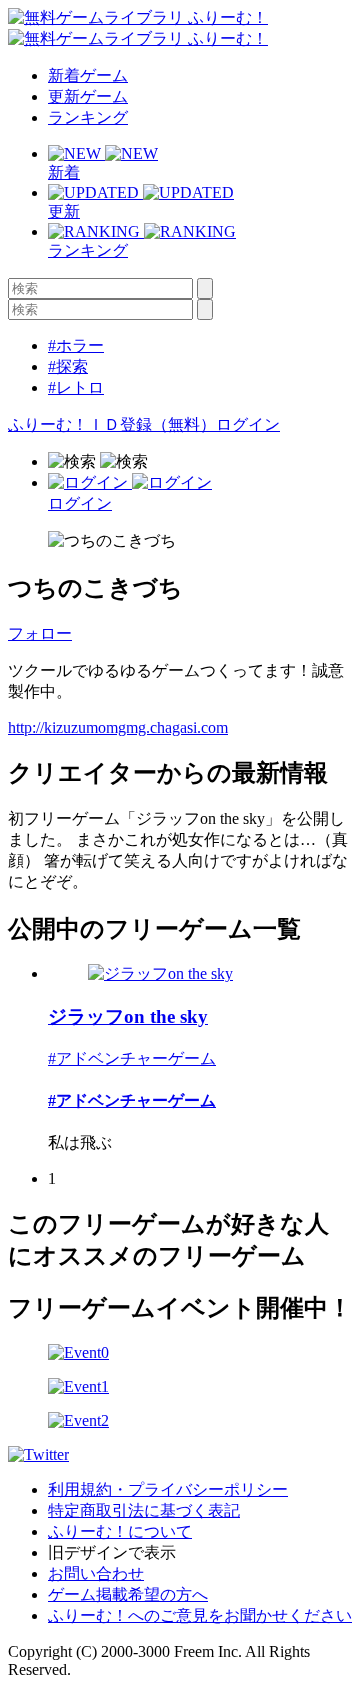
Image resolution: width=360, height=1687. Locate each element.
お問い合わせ (96, 1573)
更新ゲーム (88, 96)
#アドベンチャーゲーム (132, 1058)
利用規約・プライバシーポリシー (168, 1489)
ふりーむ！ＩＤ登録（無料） (112, 424)
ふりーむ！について (120, 1531)
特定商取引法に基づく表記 (144, 1510)
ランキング (88, 117)
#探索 (68, 366)
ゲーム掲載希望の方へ (128, 1594)
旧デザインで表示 (112, 1552)
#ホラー (76, 345)
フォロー (40, 633)
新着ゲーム (88, 75)
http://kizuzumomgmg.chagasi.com (118, 727)
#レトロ (76, 387)
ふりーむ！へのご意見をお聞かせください (200, 1615)
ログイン (248, 424)
